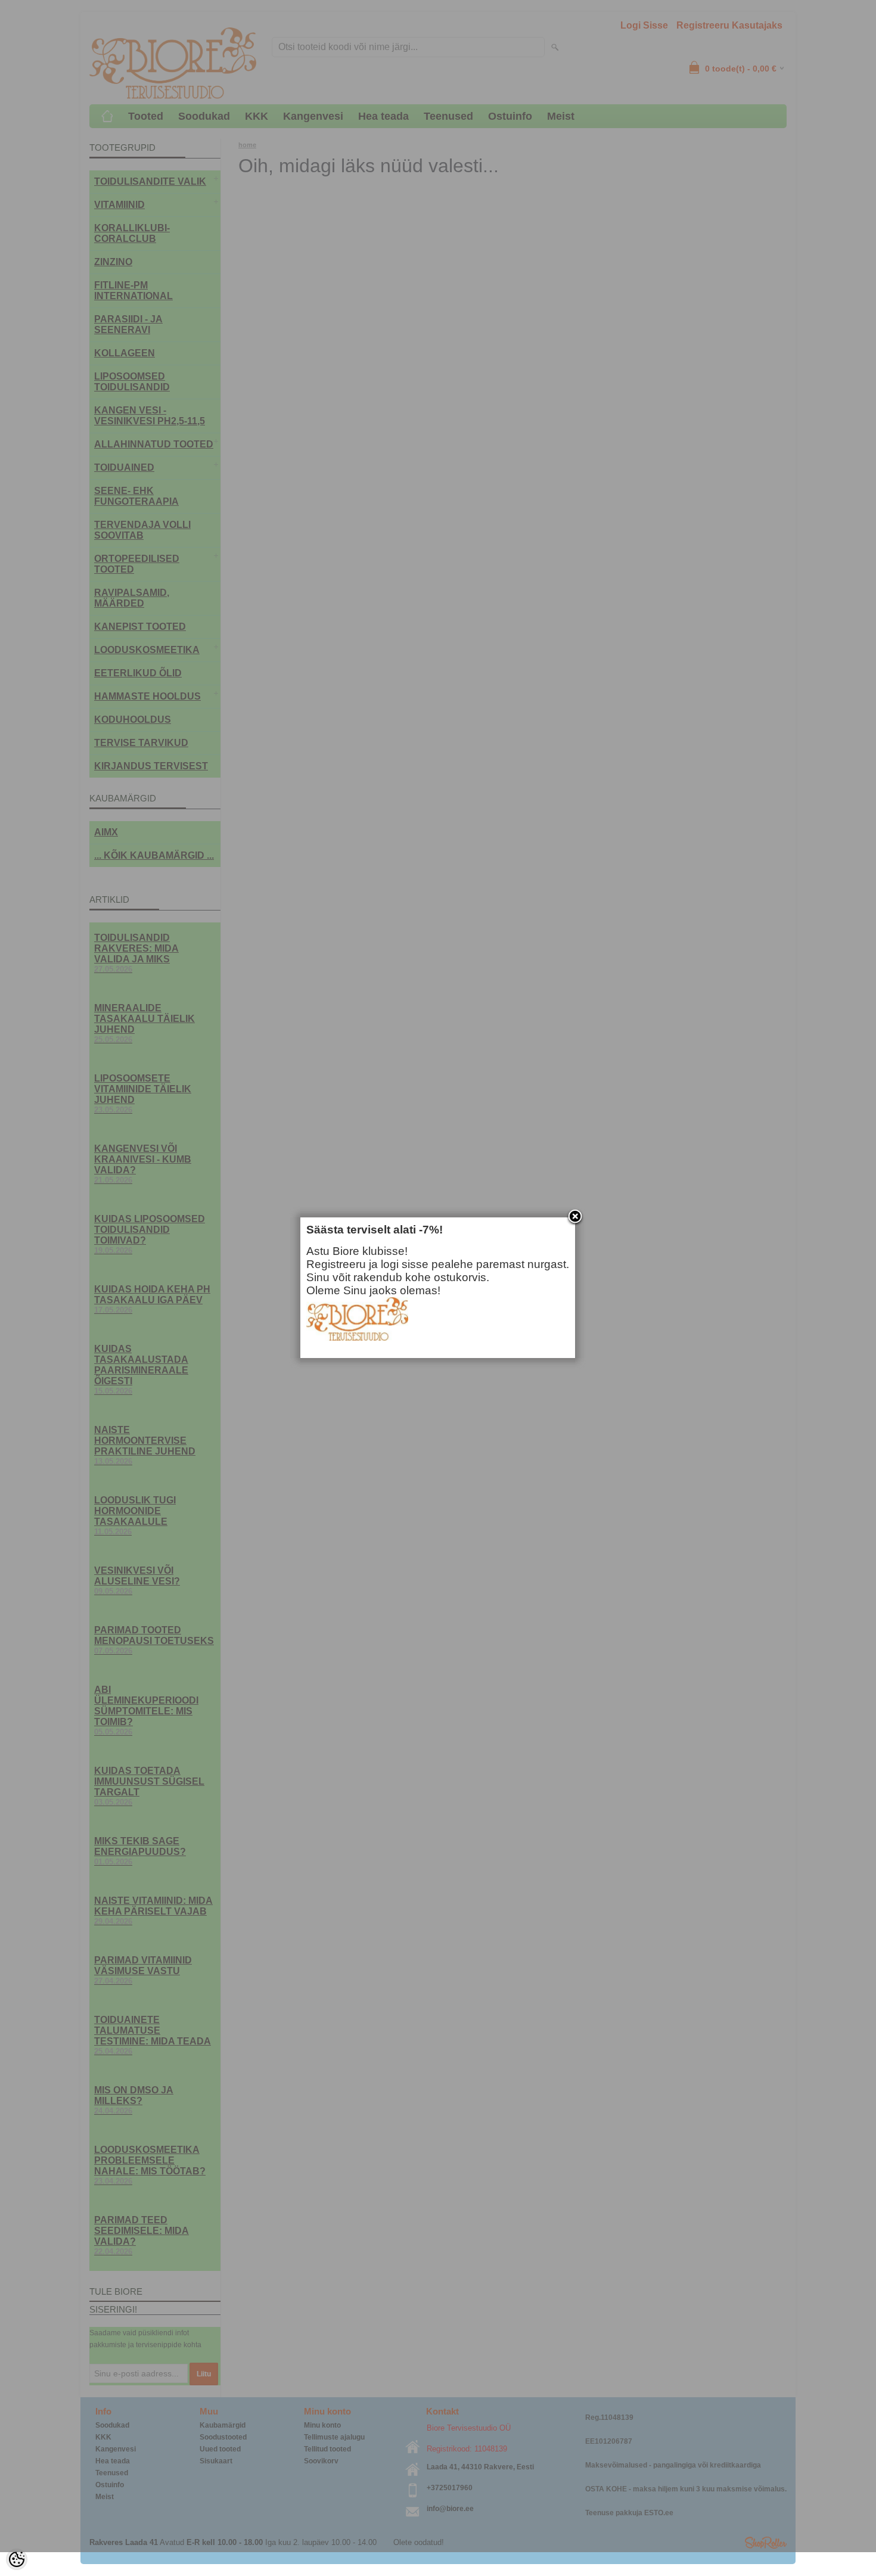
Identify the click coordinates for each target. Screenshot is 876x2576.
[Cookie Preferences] (17, 2559)
